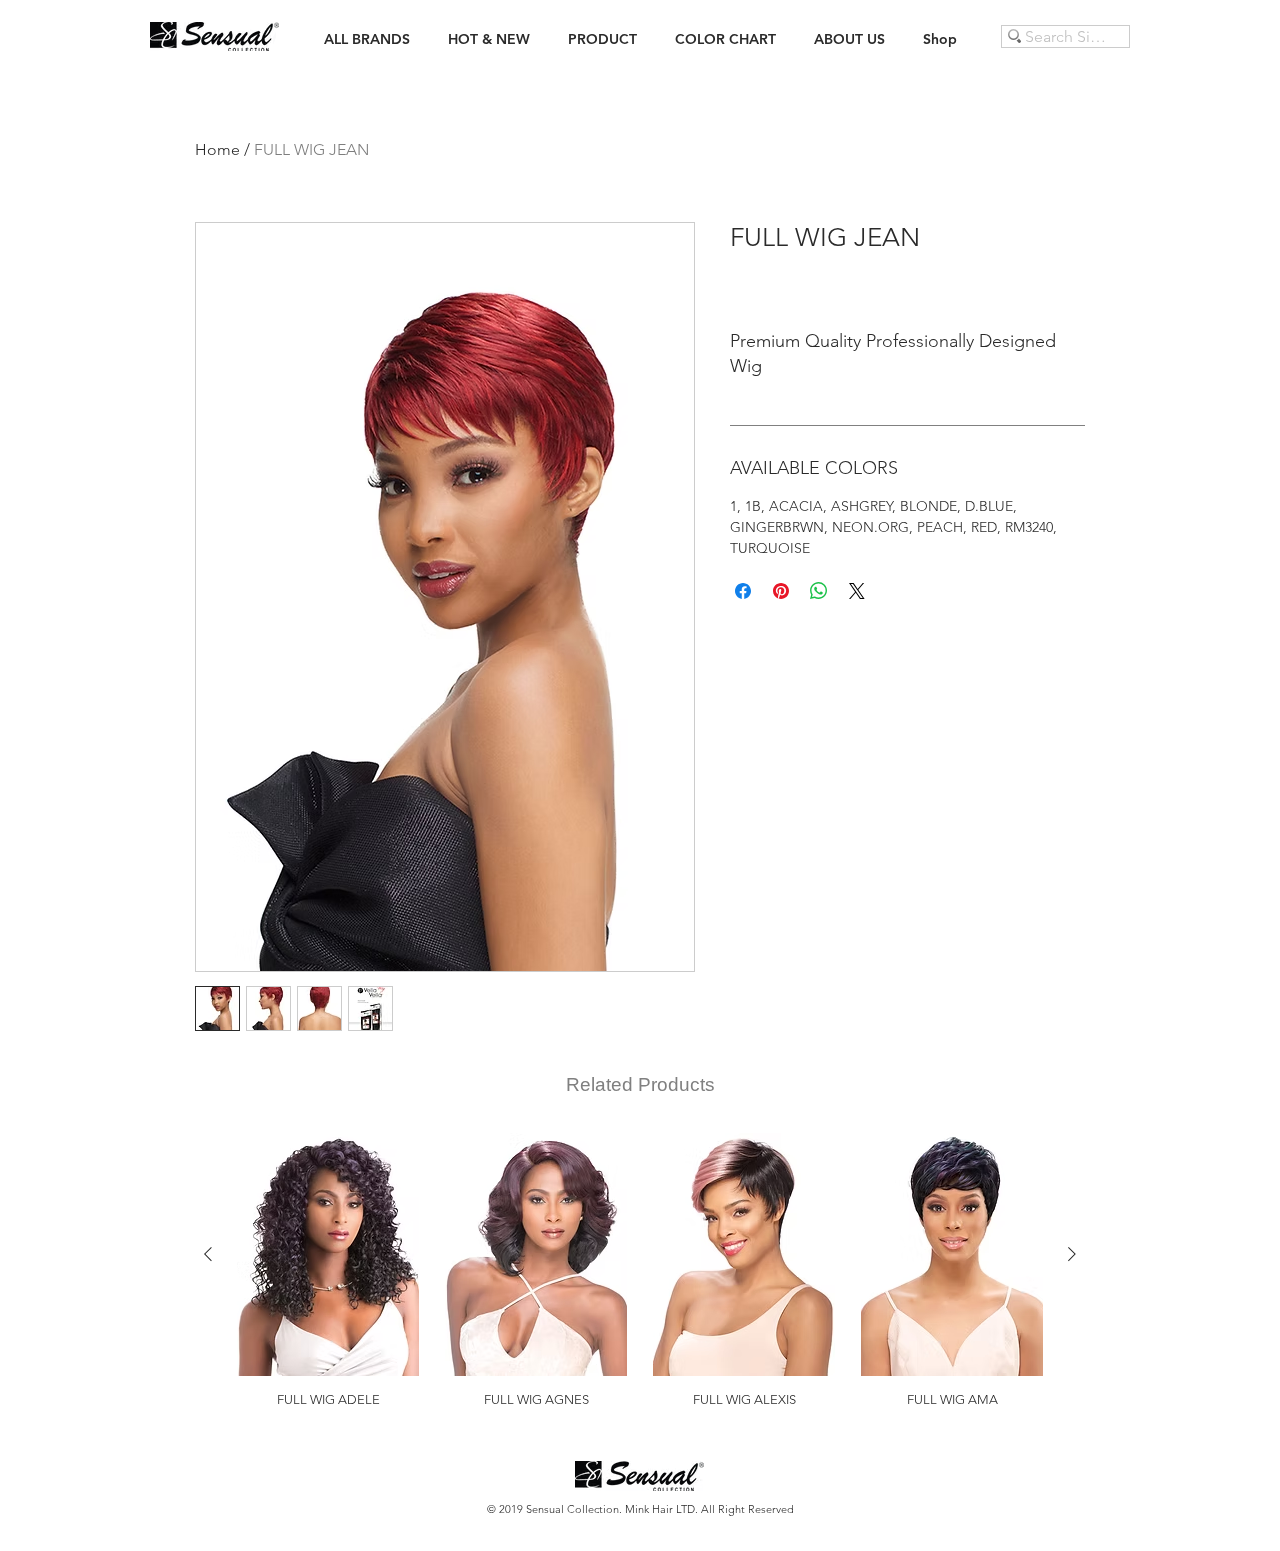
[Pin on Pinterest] (781, 591)
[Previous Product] (208, 1254)
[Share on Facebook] (743, 591)
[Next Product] (1072, 1254)
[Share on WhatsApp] (819, 591)
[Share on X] (857, 591)
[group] (640, 1270)
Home (217, 149)
